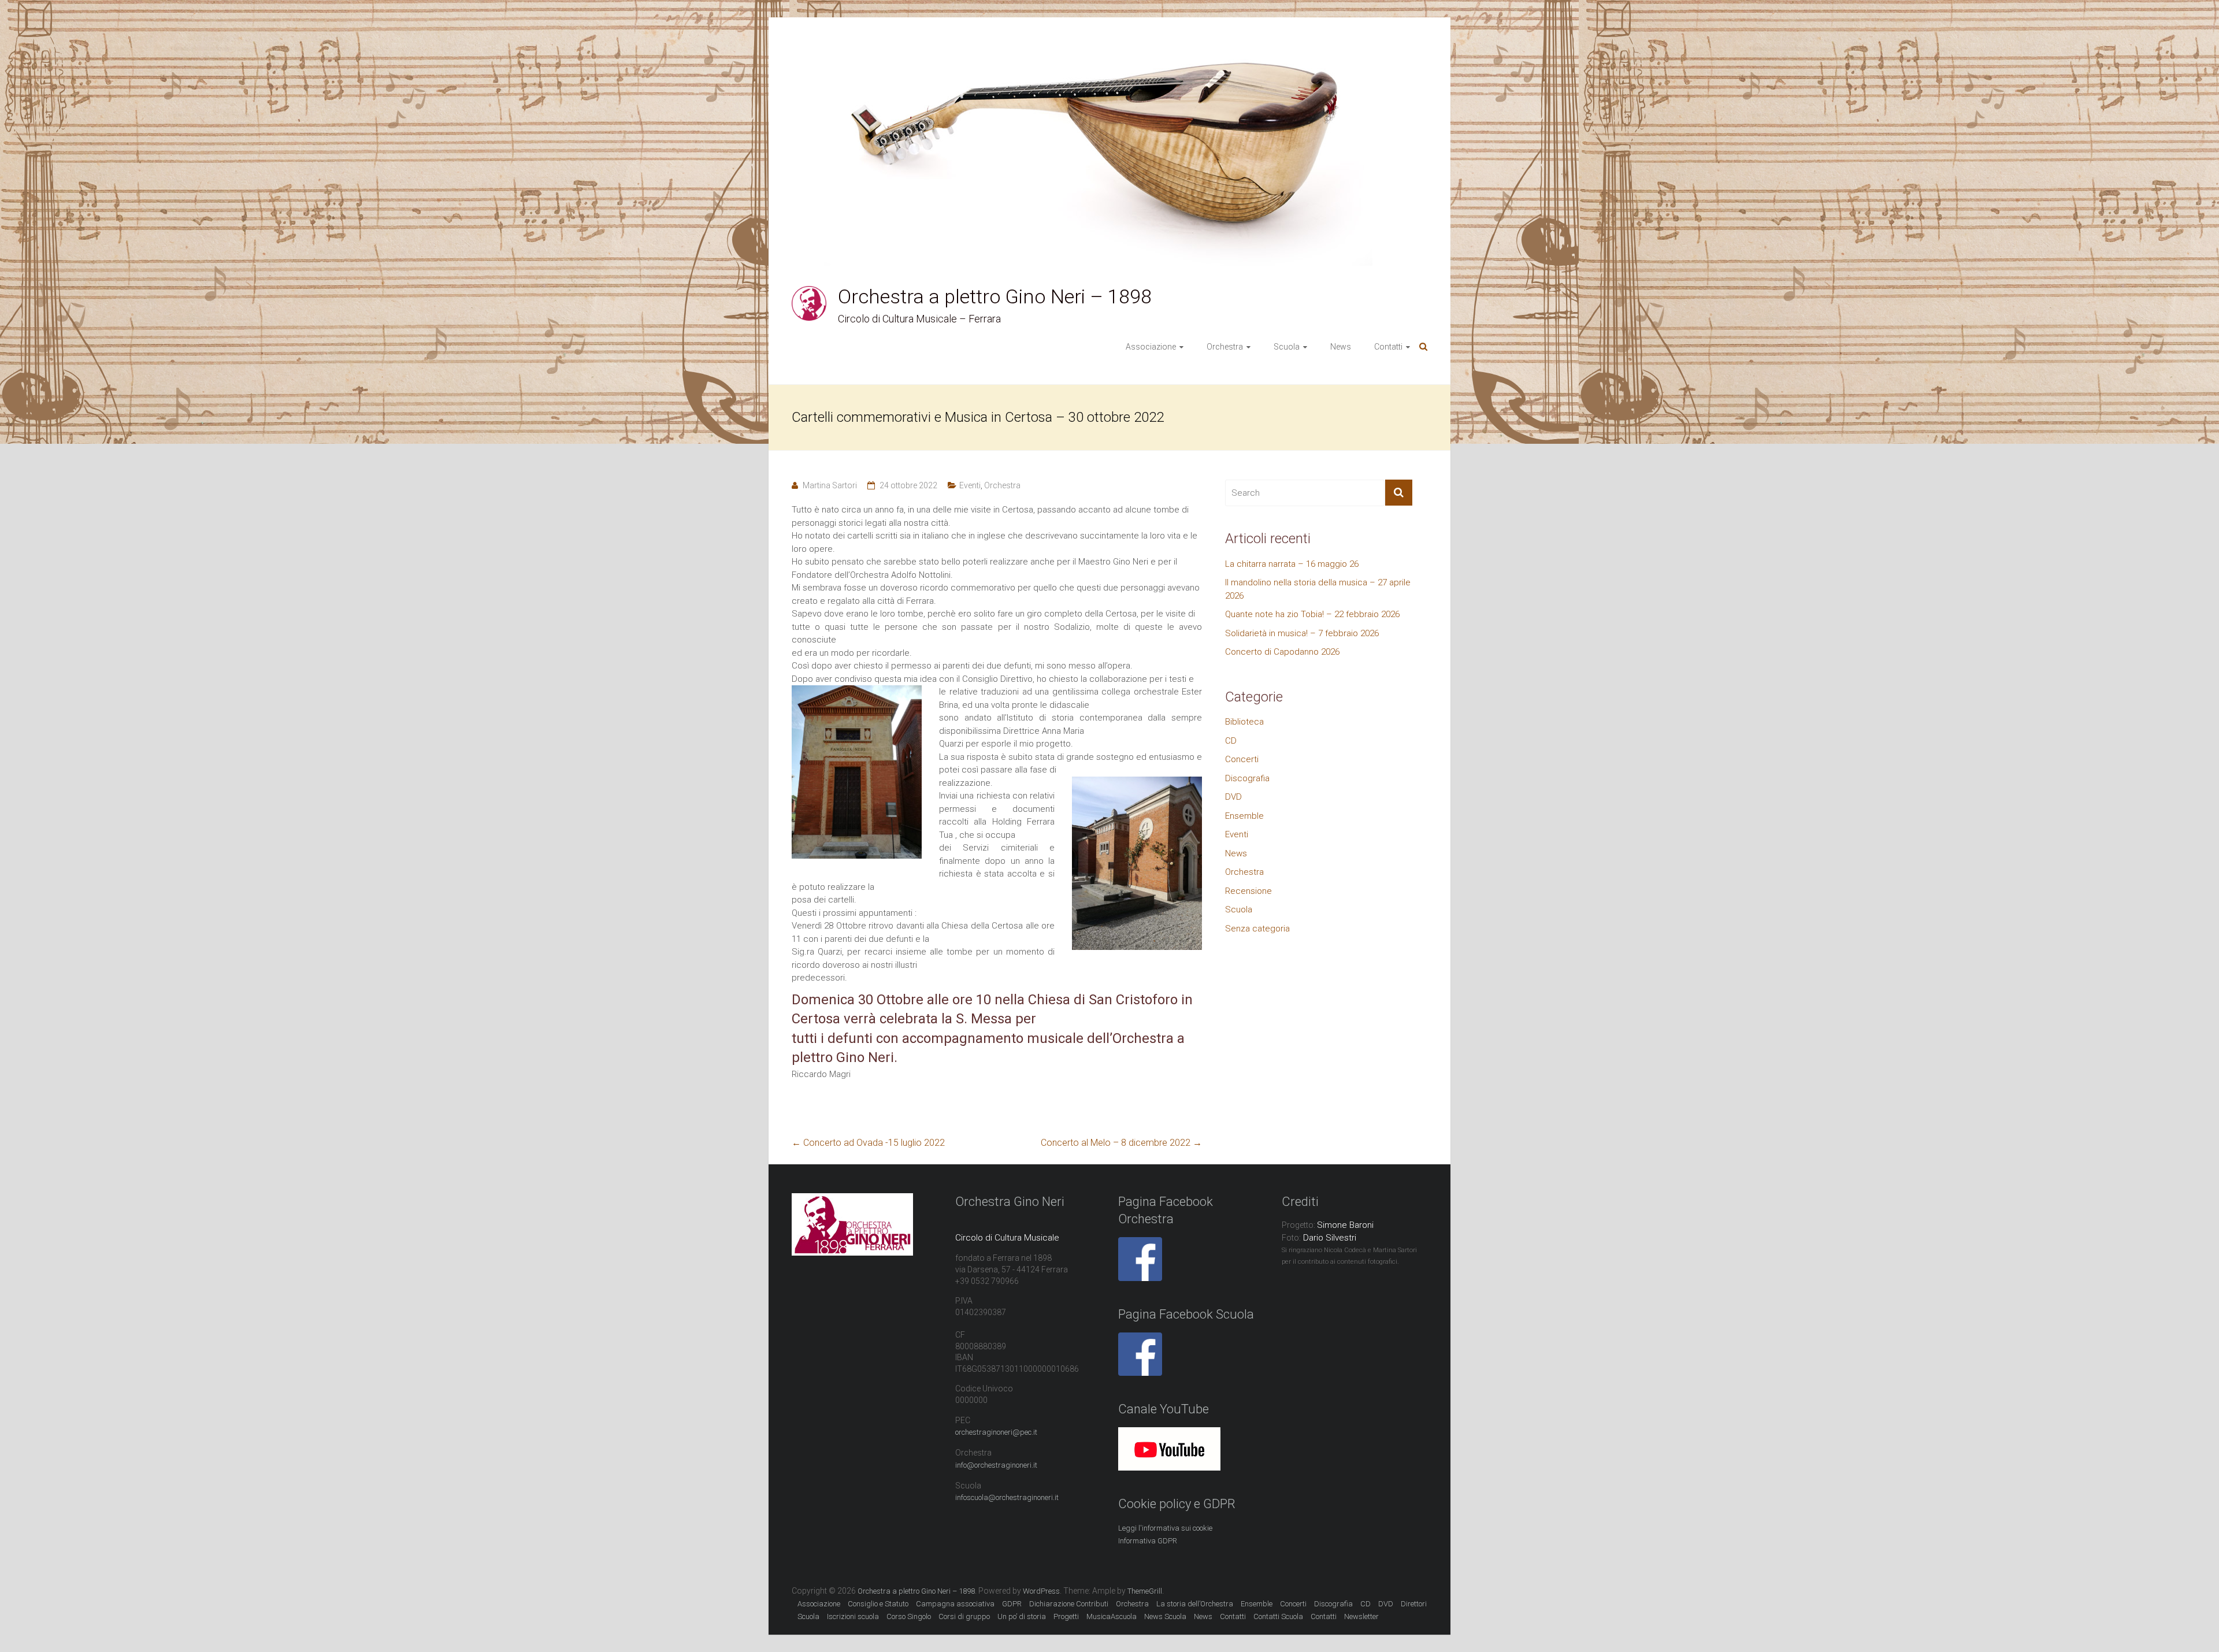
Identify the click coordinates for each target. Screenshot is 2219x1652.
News (1341, 347)
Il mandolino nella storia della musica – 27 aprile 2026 (1318, 589)
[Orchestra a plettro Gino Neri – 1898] (809, 292)
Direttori (1414, 1604)
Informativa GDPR (1148, 1541)
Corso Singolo (909, 1616)
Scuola (1239, 909)
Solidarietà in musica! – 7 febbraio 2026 (1302, 633)
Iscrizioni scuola (853, 1616)
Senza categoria (1257, 929)
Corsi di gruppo (964, 1616)
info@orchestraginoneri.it (996, 1465)
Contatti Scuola (1278, 1616)
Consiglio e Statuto (878, 1604)
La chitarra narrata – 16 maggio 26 (1292, 564)
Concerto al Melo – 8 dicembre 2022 (1121, 1143)
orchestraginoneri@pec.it (996, 1432)
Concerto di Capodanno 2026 (1282, 652)
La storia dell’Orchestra (1195, 1604)
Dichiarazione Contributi (1069, 1604)
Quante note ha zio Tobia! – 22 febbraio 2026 (1312, 614)
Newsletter (1361, 1616)
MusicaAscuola (1112, 1616)
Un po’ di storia (1022, 1616)
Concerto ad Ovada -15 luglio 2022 (868, 1143)
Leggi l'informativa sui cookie (1165, 1528)
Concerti (1242, 759)
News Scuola (1165, 1616)
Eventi (970, 485)
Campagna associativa (955, 1604)
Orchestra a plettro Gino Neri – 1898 (995, 296)
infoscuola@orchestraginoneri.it (1007, 1497)
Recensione (1248, 891)
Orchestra (1002, 485)
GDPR (1012, 1604)
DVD (1233, 797)
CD (1231, 741)
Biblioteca (1244, 722)
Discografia (1247, 778)
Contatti (1324, 1616)
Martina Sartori (830, 485)
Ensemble (1244, 816)
